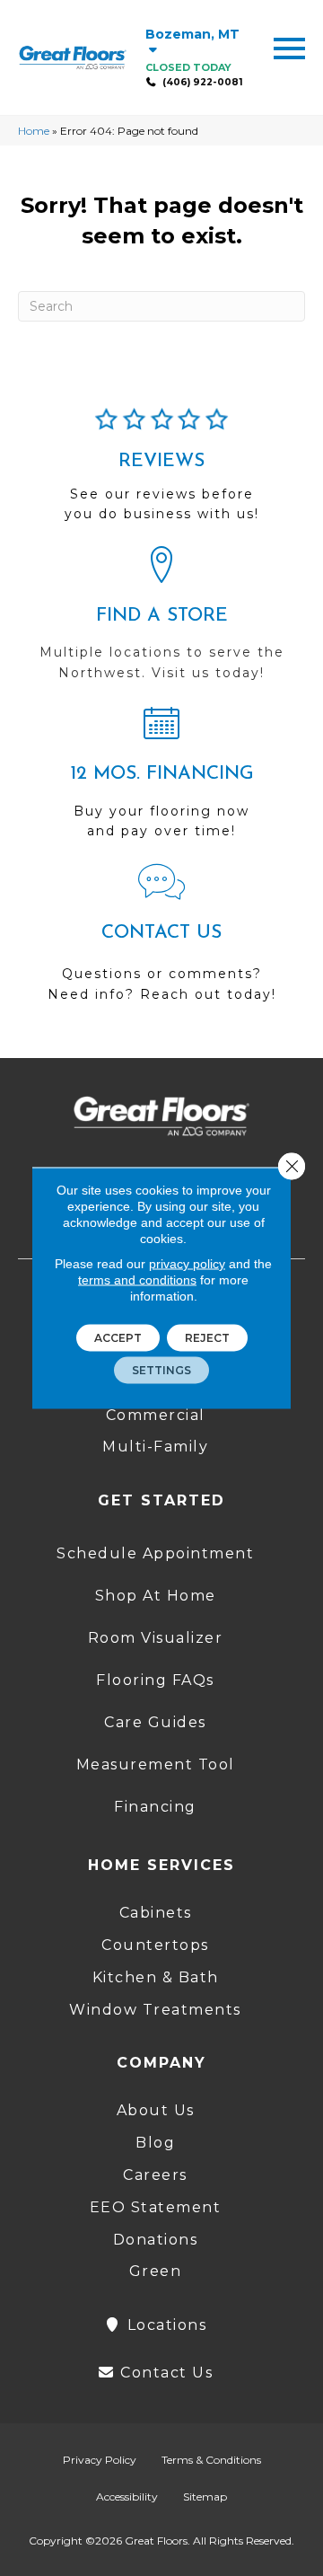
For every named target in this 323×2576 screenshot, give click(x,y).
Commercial (156, 1415)
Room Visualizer (156, 1638)
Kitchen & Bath (156, 1977)
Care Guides (155, 1722)
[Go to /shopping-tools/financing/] (161, 780)
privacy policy (187, 1264)
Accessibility (127, 2497)
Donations (156, 2240)
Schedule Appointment (155, 1553)
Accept (118, 1338)
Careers (155, 2175)
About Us (156, 2110)
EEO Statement (156, 2207)
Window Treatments (155, 2010)
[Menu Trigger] (289, 47)
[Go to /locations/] (161, 622)
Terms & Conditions (211, 2460)
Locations (164, 2325)
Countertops (155, 1945)
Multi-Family (155, 1447)
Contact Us (165, 2373)
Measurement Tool (156, 1764)
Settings (161, 1370)
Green (156, 2271)
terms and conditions (137, 1280)
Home (34, 131)
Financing (155, 1807)
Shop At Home (156, 1596)
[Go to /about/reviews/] (161, 472)
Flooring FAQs (155, 1680)
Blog (155, 2143)
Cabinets (156, 1913)
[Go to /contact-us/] (161, 941)
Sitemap (205, 2497)
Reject (207, 1338)
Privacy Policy (100, 2460)
